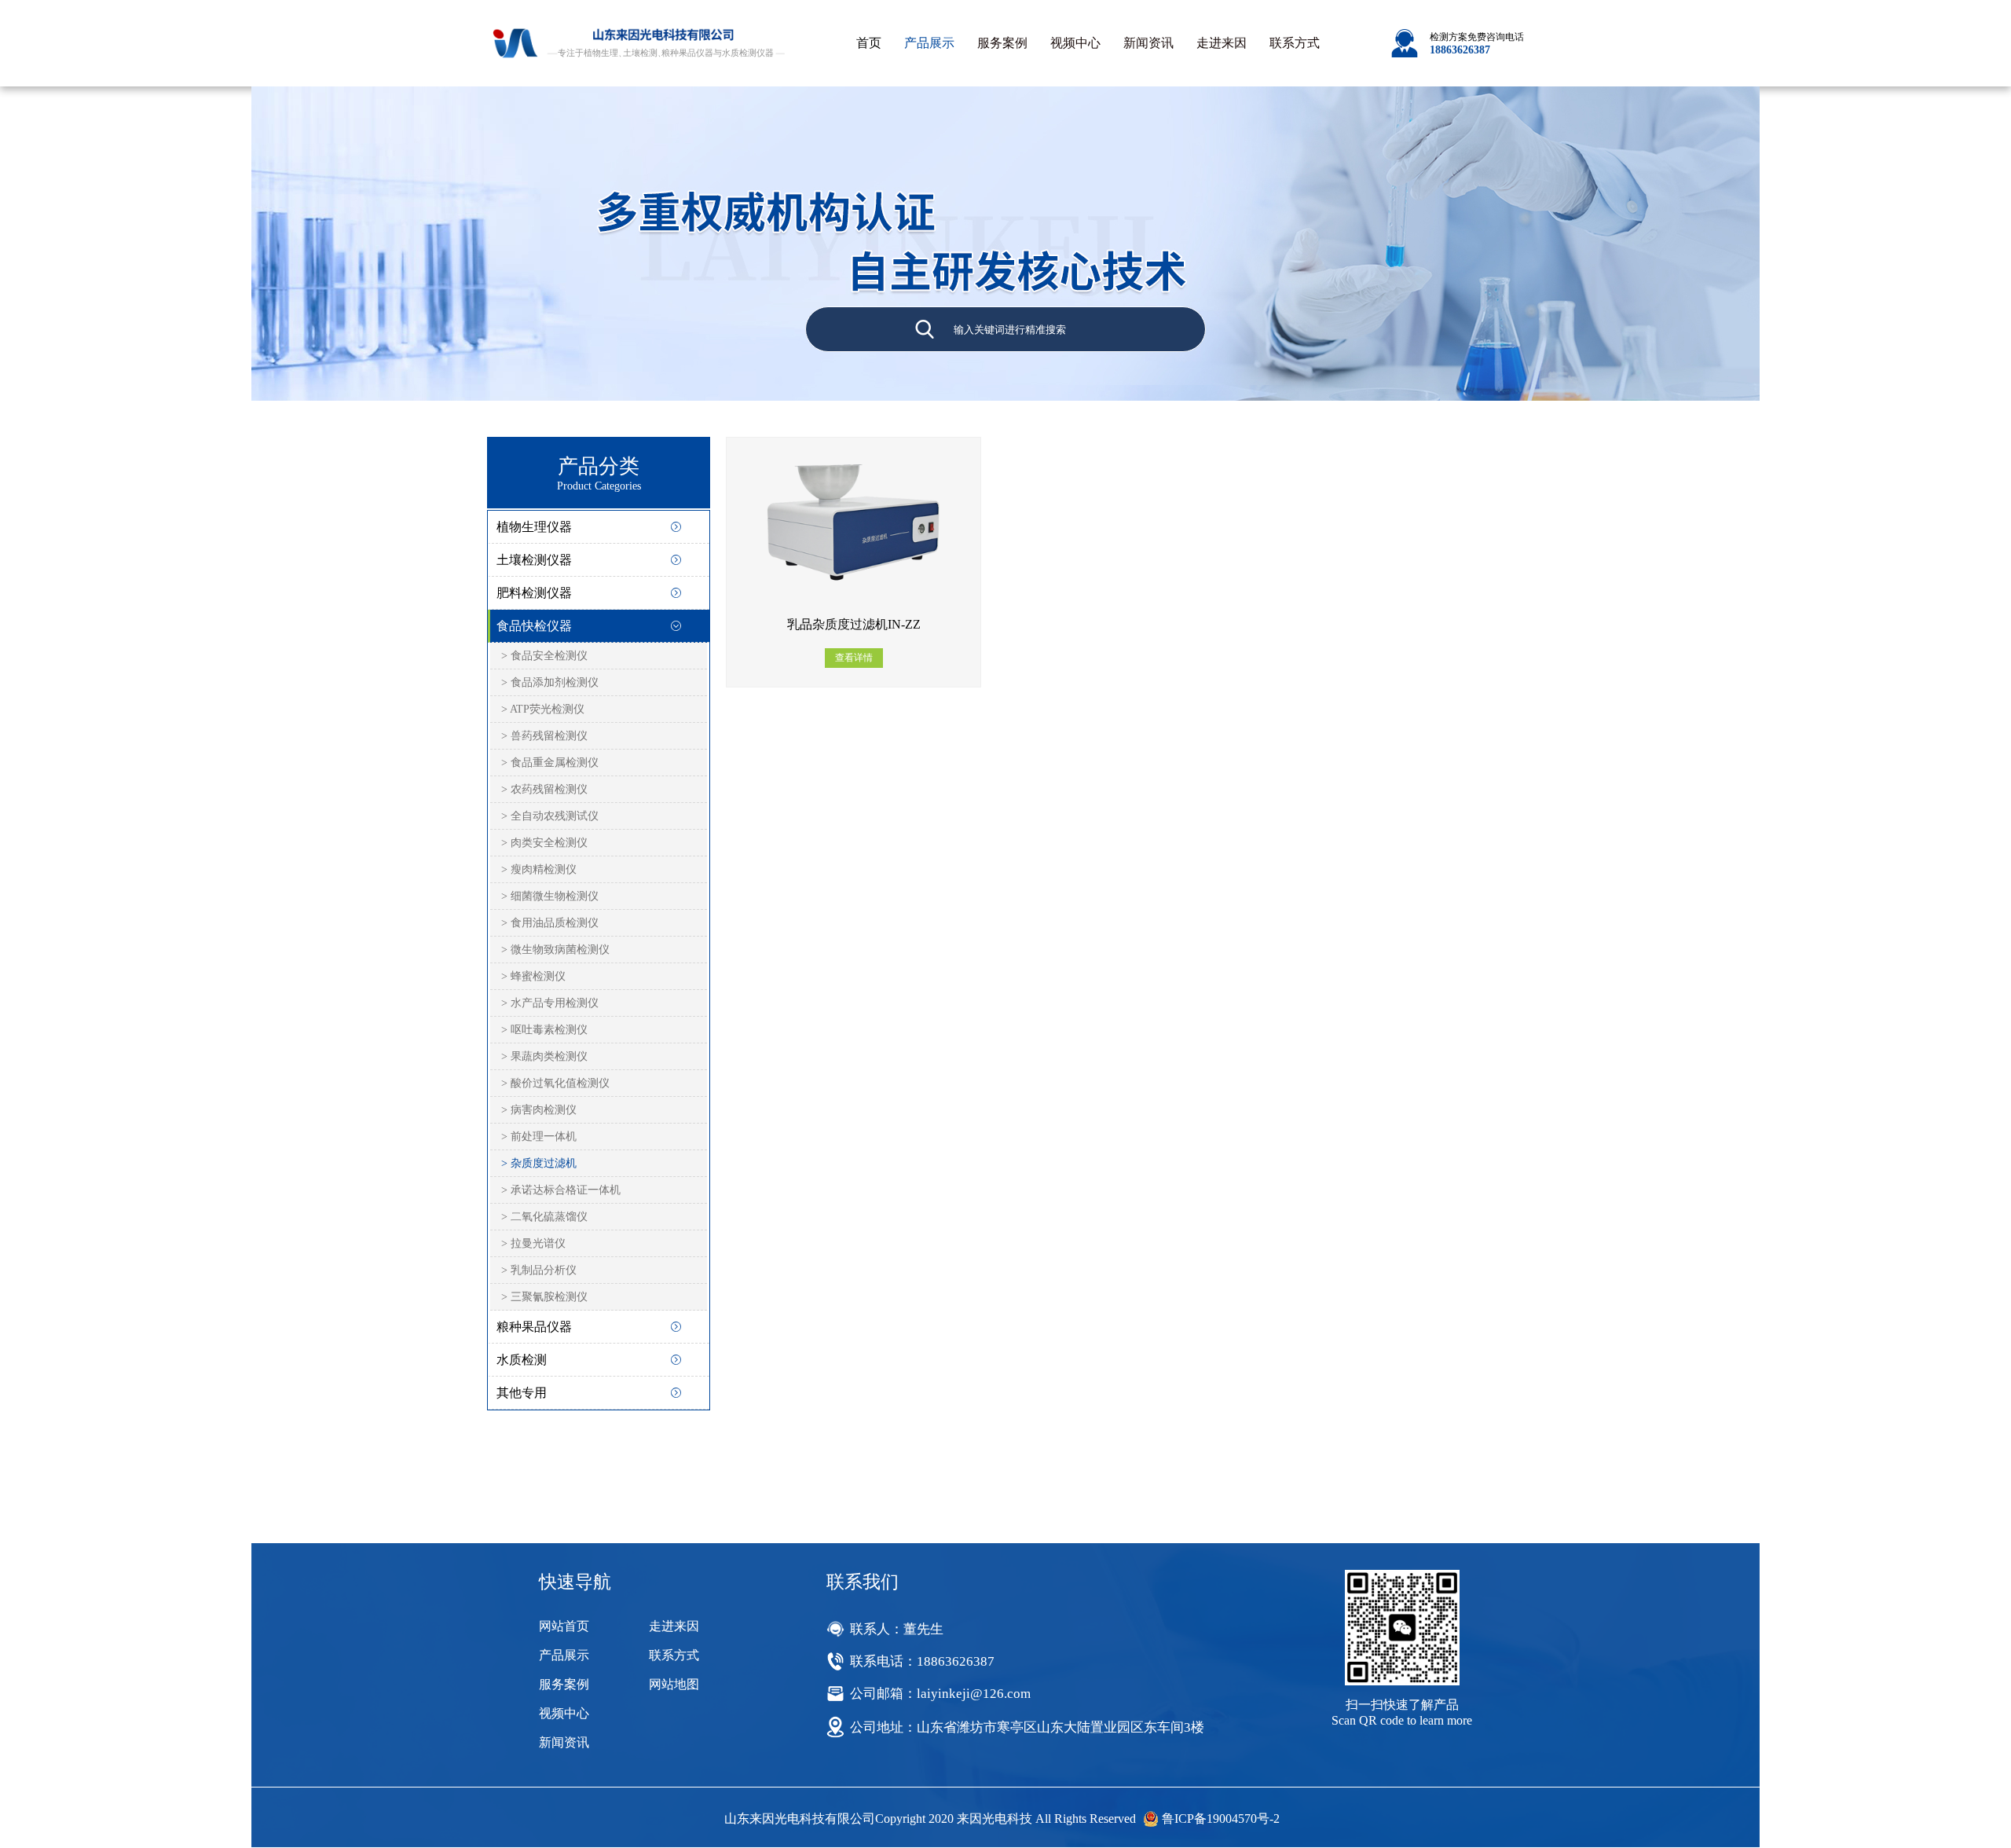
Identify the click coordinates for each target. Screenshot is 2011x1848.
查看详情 (854, 658)
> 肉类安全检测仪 (544, 843)
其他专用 (522, 1393)
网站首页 (564, 1626)
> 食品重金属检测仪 (550, 763)
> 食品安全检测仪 (544, 656)
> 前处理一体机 (539, 1137)
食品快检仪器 (534, 626)
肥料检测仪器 (534, 593)
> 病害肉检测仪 (539, 1110)
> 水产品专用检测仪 (550, 1003)
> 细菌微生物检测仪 (550, 896)
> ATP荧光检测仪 (543, 709)
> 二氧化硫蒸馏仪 (544, 1217)
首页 (869, 43)
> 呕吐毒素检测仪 (544, 1030)
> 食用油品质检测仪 (550, 923)
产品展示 (929, 43)
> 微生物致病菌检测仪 (555, 950)
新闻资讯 (1148, 43)
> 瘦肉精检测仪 (539, 869)
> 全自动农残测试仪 (550, 816)
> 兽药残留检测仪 (544, 736)
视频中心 (1075, 43)
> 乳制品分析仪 (539, 1270)
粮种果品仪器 (534, 1327)
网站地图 (674, 1684)
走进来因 (1222, 43)
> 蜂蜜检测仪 (533, 976)
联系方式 (1295, 43)
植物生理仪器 (534, 527)
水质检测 (522, 1360)
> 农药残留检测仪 (544, 789)
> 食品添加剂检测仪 (550, 682)
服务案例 (1002, 43)
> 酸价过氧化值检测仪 (555, 1083)
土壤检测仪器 (534, 560)
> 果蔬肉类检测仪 (544, 1056)
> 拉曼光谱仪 (533, 1243)
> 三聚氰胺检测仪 (544, 1297)
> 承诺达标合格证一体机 (561, 1190)
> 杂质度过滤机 (539, 1163)
